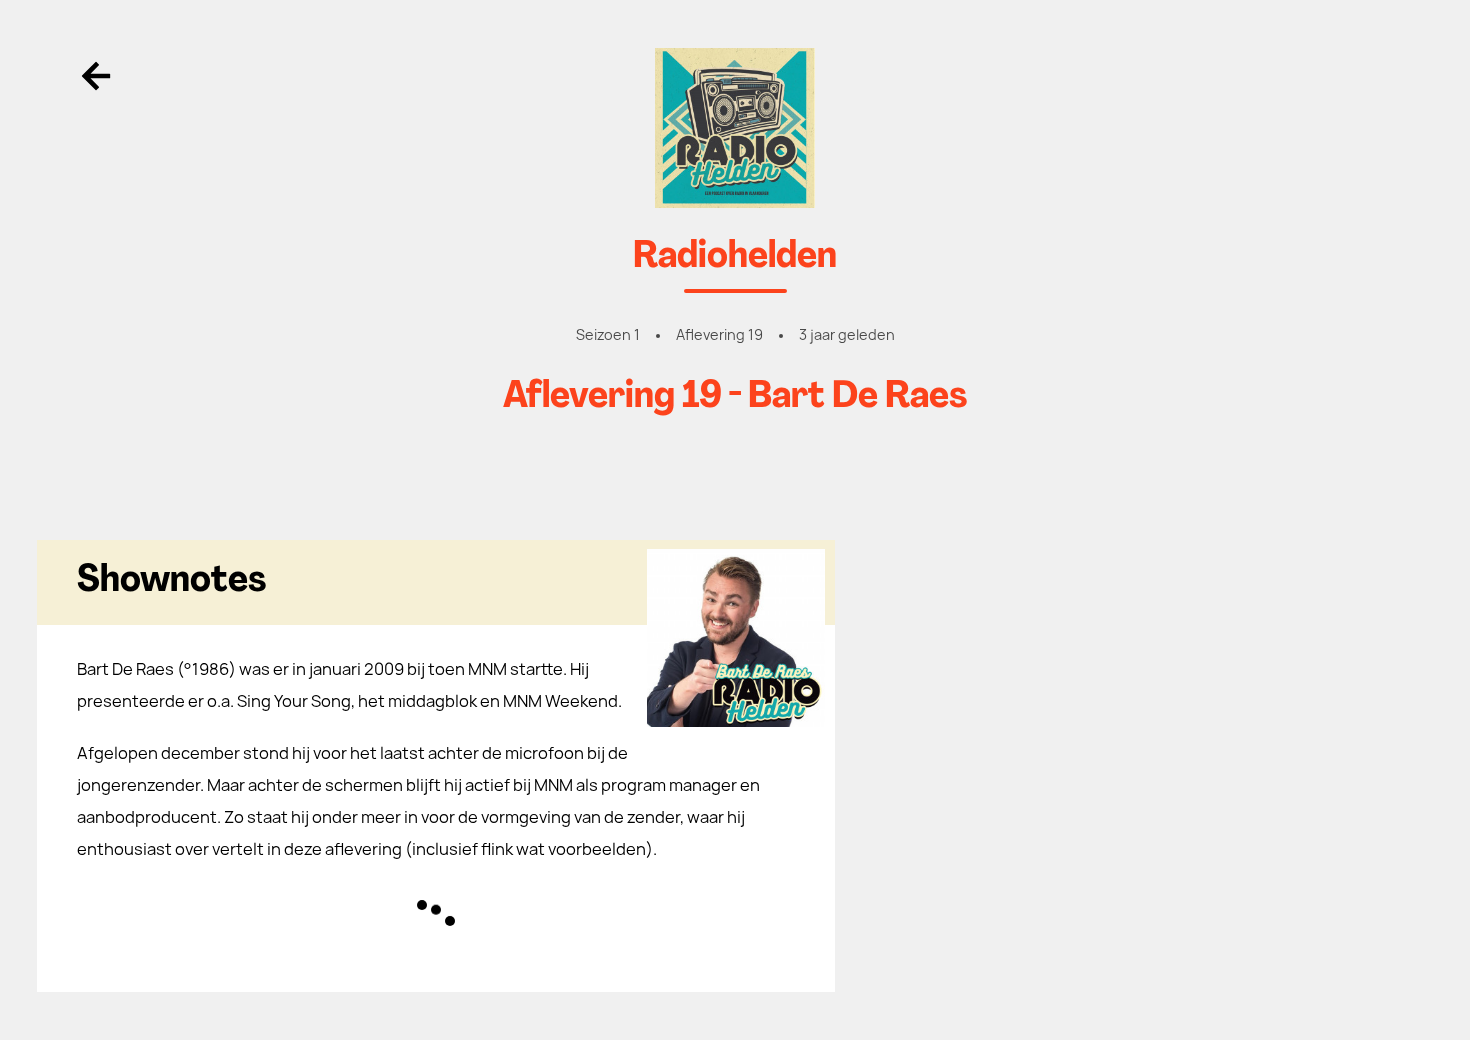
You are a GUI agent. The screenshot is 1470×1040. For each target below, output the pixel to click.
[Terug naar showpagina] (735, 128)
